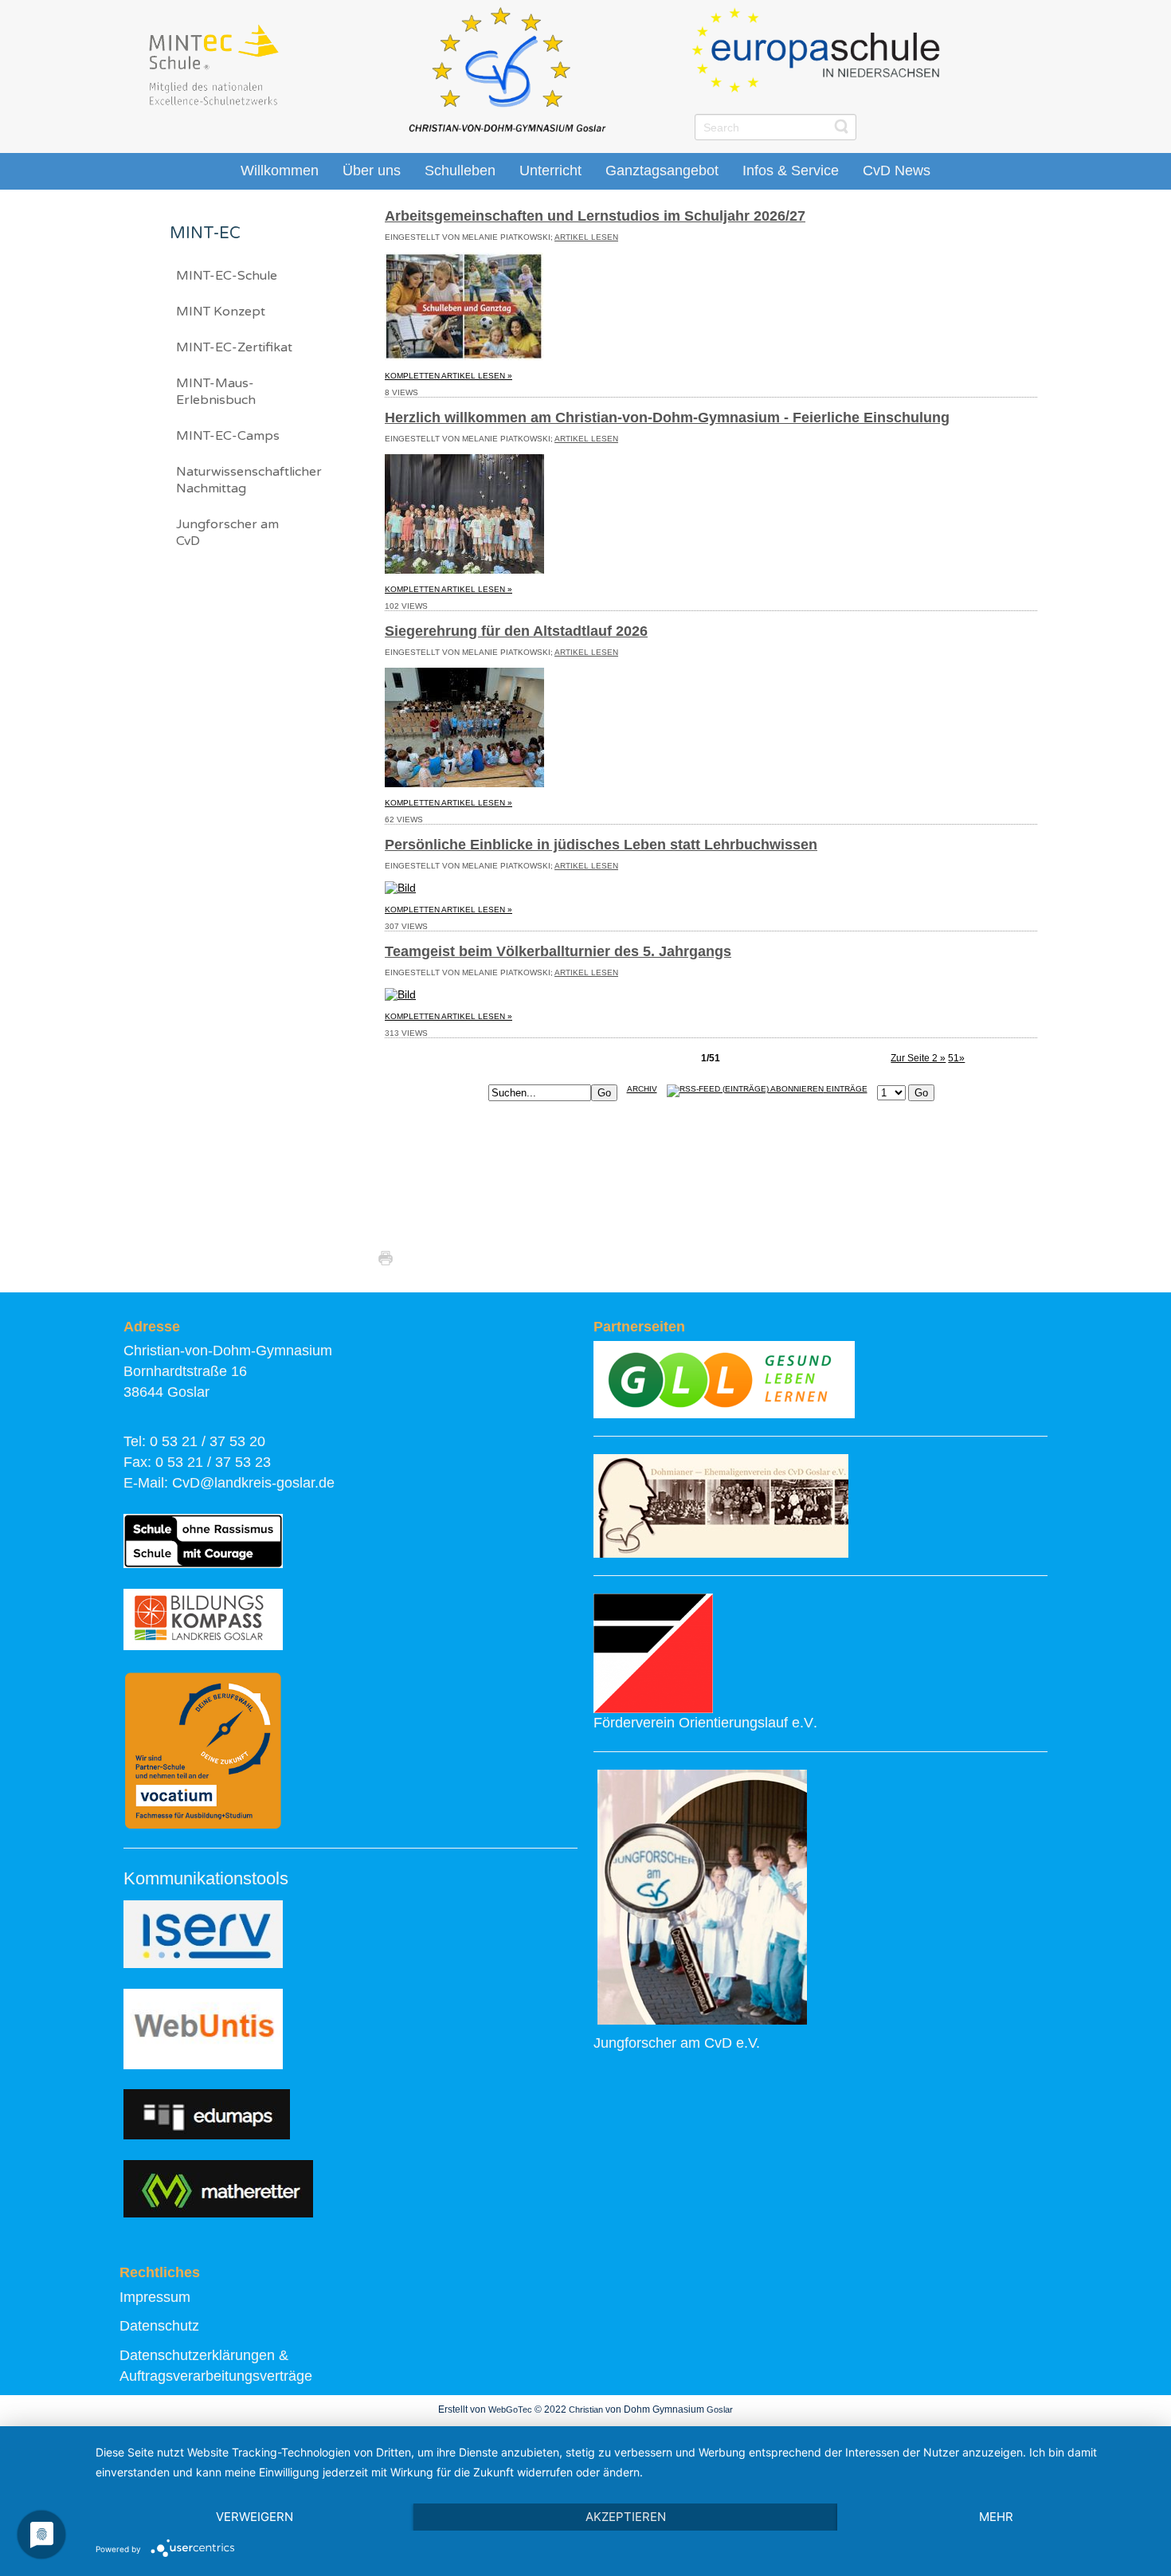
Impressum (155, 2297)
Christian (586, 2409)
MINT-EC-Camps (228, 436)
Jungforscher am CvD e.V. (677, 2043)
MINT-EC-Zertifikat (234, 347)
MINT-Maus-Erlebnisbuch (216, 392)
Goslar (720, 2409)
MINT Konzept (221, 312)
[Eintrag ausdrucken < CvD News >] (390, 1258)
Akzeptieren (626, 2517)
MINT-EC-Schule (227, 276)
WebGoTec (510, 2409)
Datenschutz (159, 2326)
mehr (996, 2517)
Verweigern (255, 2517)
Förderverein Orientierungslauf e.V (703, 1723)
